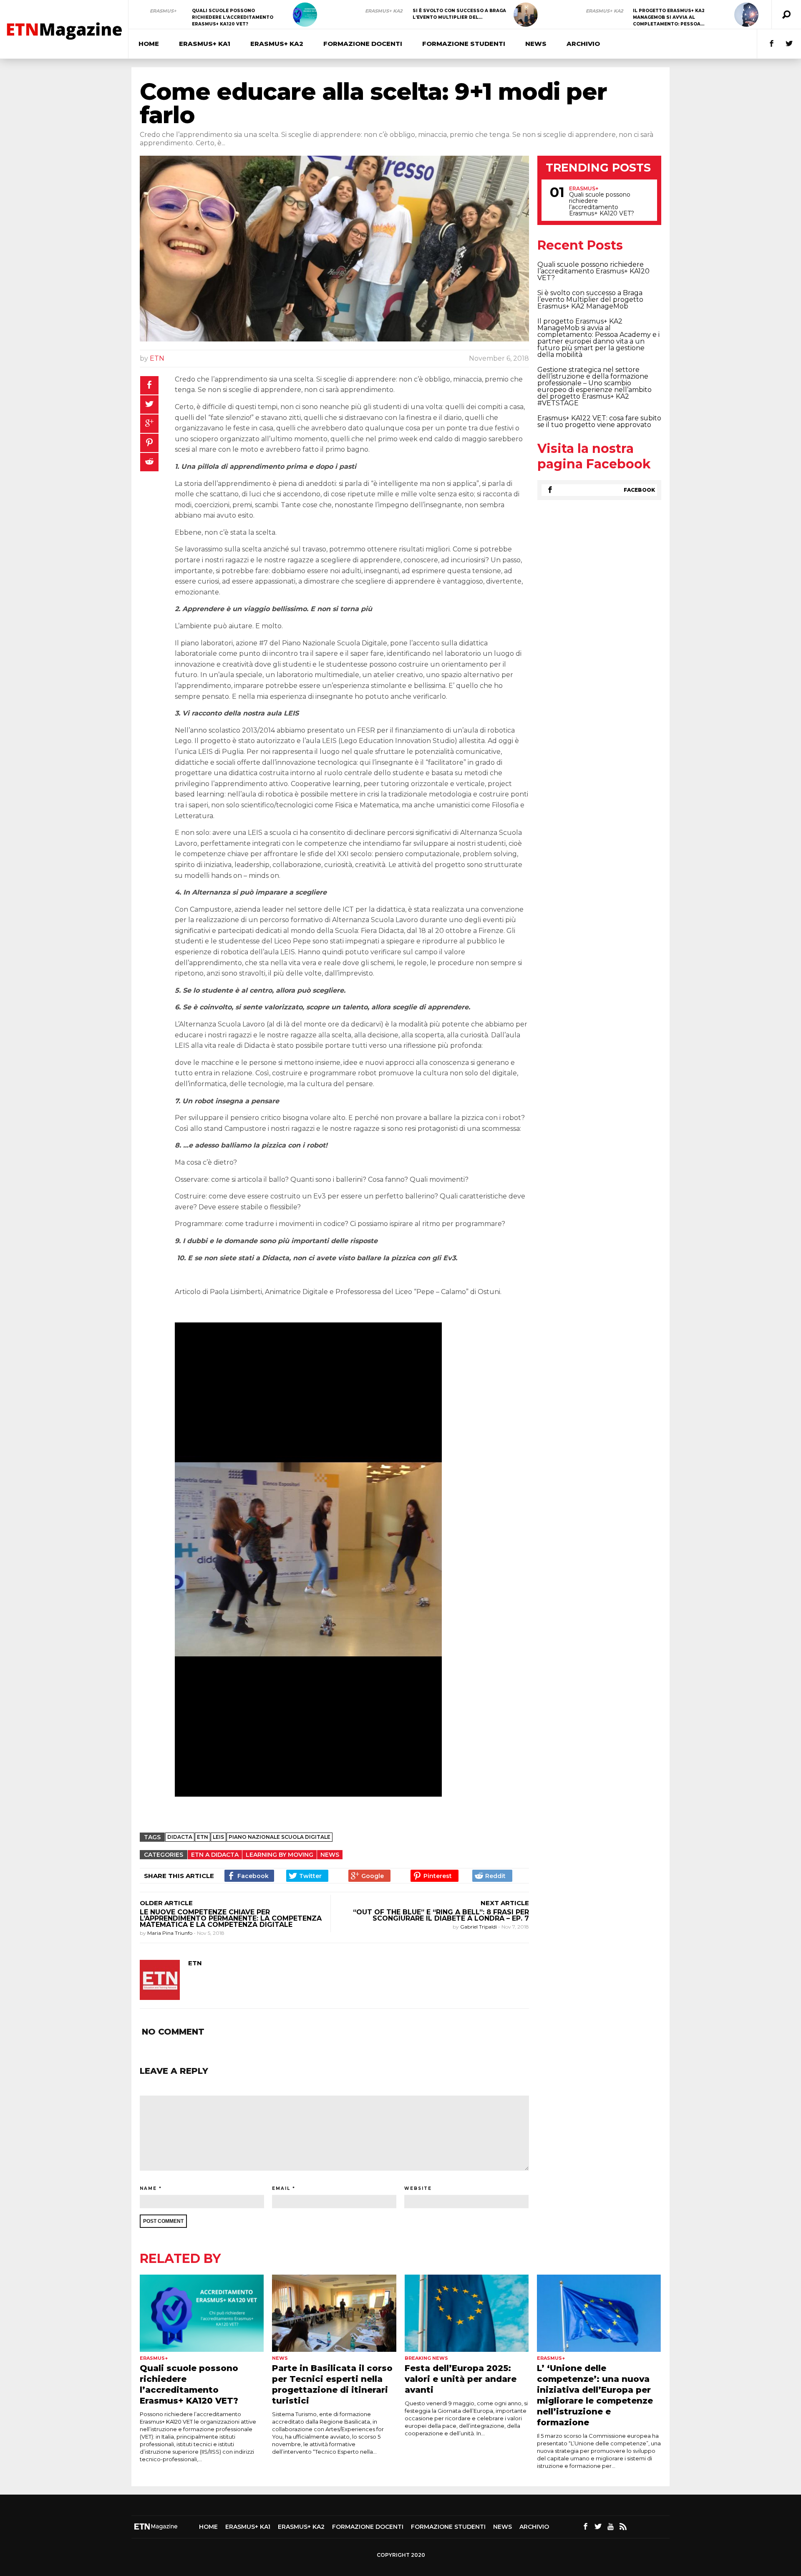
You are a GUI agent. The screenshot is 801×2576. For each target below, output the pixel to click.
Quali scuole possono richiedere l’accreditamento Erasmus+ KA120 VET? (233, 17)
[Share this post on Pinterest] (149, 443)
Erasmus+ (163, 11)
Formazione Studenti (464, 44)
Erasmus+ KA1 (205, 44)
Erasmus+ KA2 (384, 11)
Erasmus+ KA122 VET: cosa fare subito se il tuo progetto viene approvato (599, 421)
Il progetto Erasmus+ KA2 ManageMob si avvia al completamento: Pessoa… (669, 17)
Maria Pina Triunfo (170, 1933)
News (536, 44)
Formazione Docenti (363, 44)
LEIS (218, 1837)
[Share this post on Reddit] (149, 462)
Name (148, 2188)
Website (418, 2188)
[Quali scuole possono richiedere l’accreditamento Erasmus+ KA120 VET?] (305, 15)
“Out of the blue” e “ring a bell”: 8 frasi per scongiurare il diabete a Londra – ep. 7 (441, 1915)
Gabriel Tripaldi (479, 1927)
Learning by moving (280, 1855)
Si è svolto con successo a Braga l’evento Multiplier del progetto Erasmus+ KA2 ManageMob (590, 300)
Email (281, 2188)
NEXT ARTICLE (505, 1903)
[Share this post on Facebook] (149, 385)
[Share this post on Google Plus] (149, 424)
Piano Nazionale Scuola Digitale (280, 1837)
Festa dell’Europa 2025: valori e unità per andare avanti (461, 2379)
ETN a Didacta (215, 1855)
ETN (157, 358)
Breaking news (426, 2358)
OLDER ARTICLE (166, 1903)
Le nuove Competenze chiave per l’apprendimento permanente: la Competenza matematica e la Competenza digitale (231, 1918)
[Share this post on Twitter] (149, 404)
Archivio (583, 44)
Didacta (180, 1837)
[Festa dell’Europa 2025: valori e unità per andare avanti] (467, 2313)
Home (149, 44)
